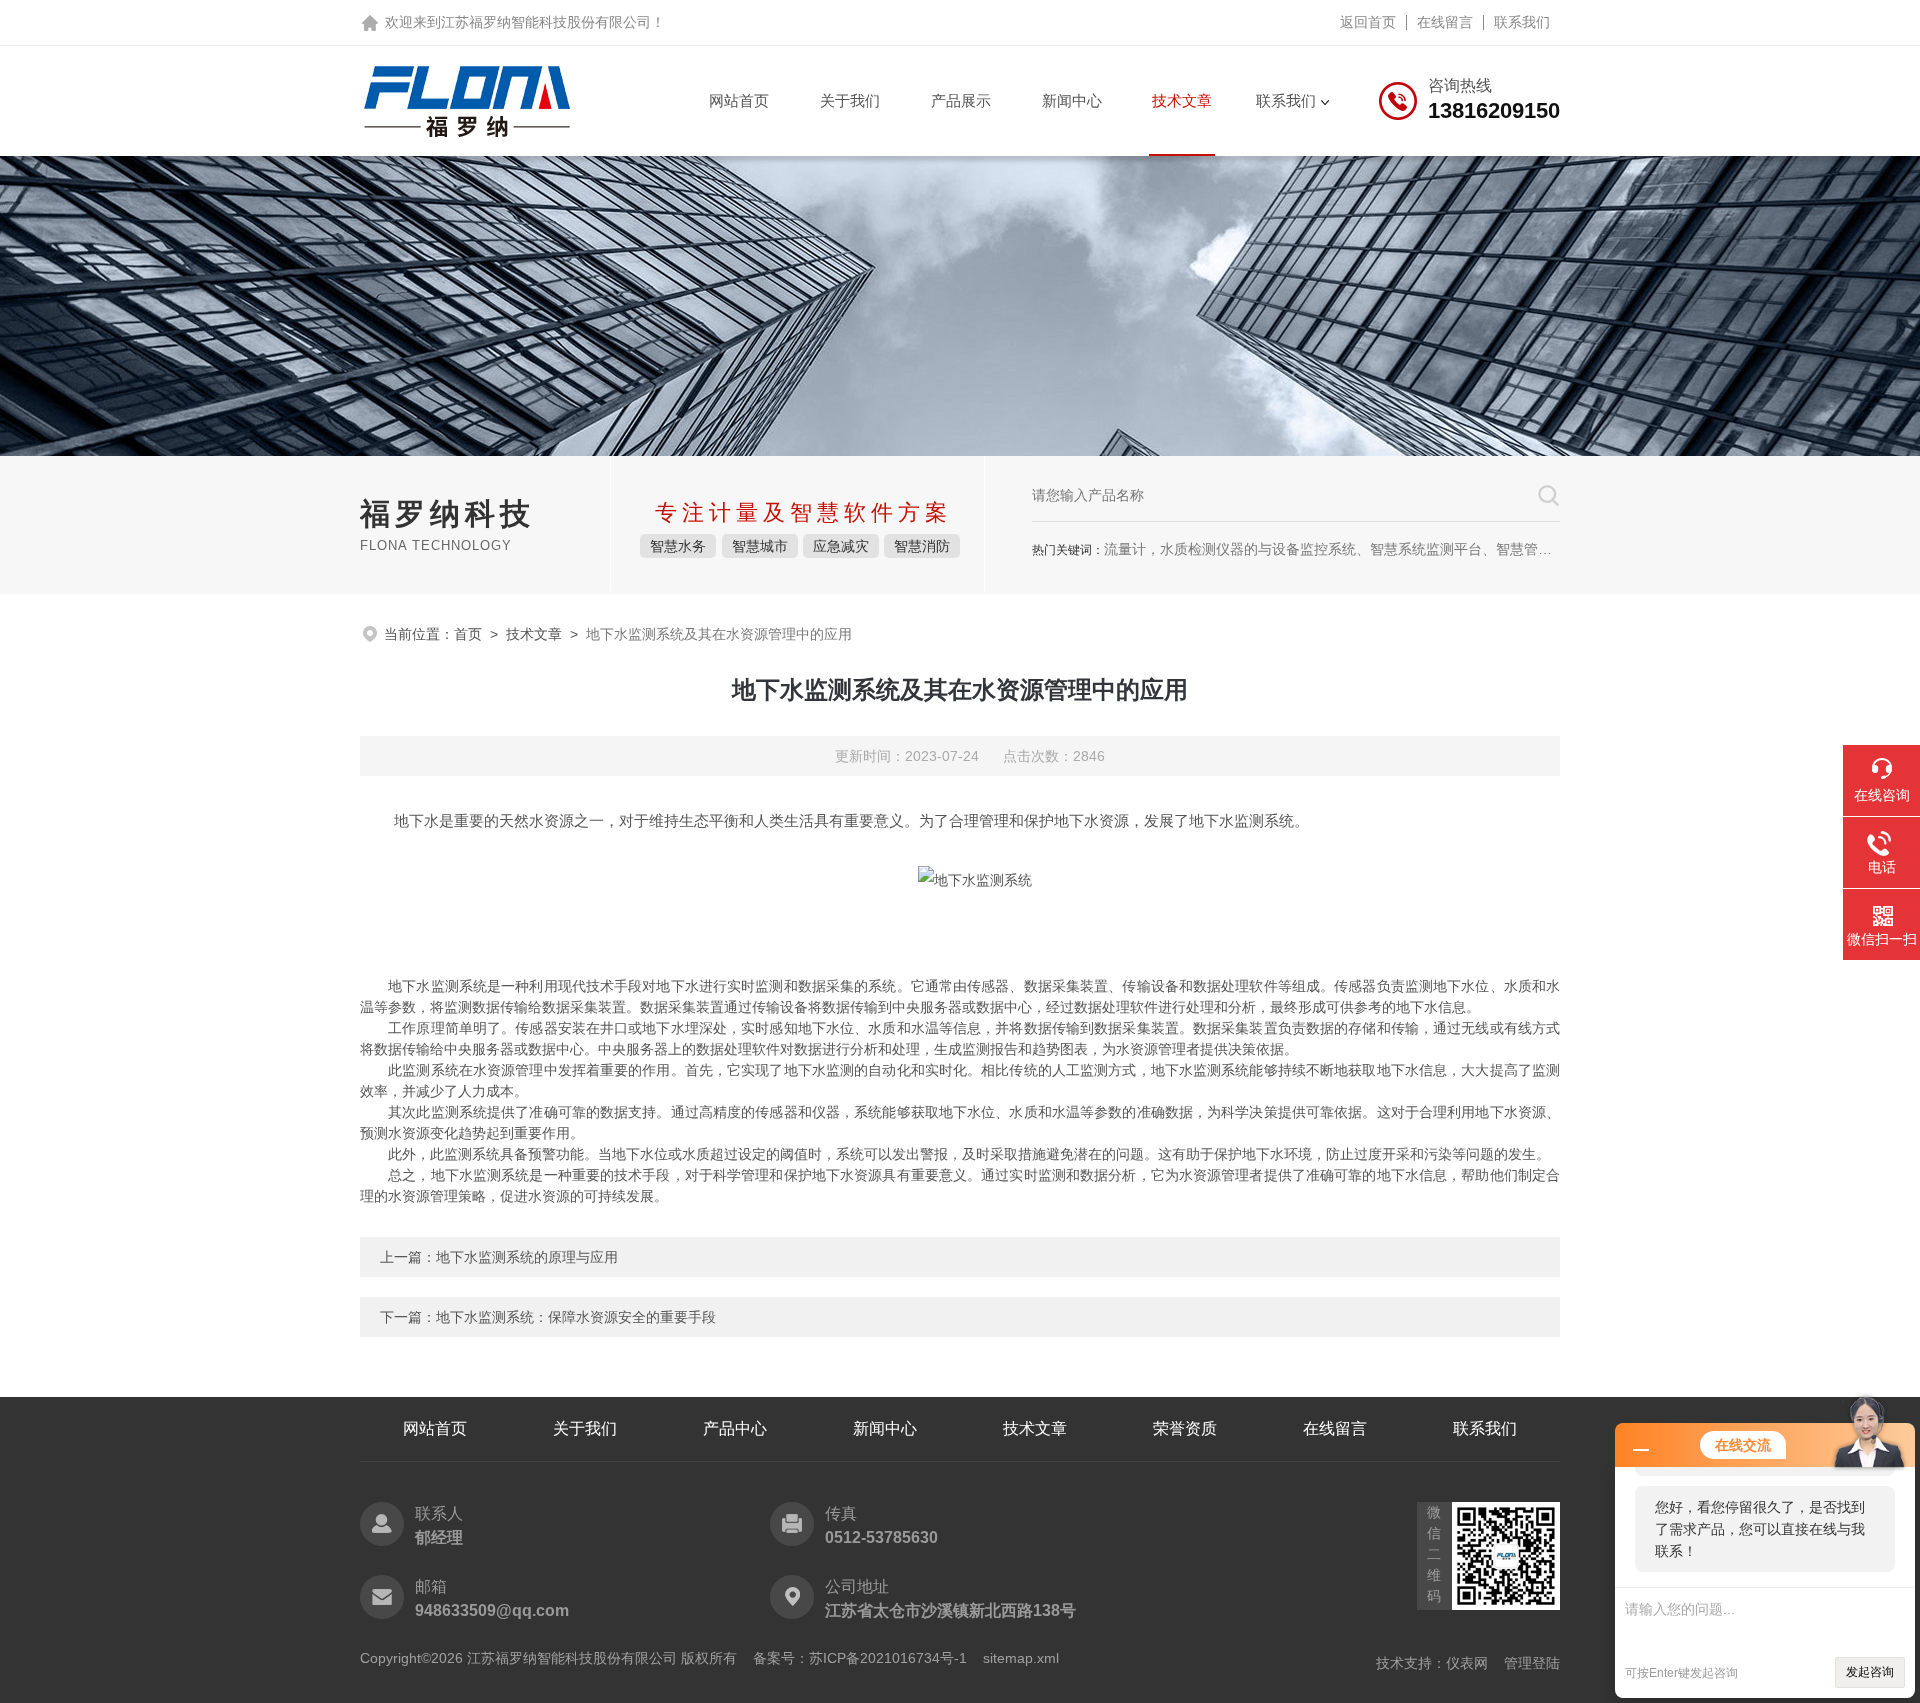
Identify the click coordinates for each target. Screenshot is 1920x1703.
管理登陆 (1532, 1663)
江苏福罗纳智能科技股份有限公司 (546, 22)
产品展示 (961, 100)
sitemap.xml (1021, 1658)
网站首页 (739, 100)
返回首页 (1368, 22)
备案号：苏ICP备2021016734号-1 (860, 1658)
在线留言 (1445, 22)
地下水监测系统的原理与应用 (527, 1257)
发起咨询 (1870, 1672)
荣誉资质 (1185, 1428)
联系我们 (1522, 22)
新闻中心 (1072, 100)
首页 (468, 634)
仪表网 (1467, 1663)
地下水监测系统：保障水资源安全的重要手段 (576, 1317)
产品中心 (735, 1428)
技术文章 (1182, 100)
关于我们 (850, 100)
